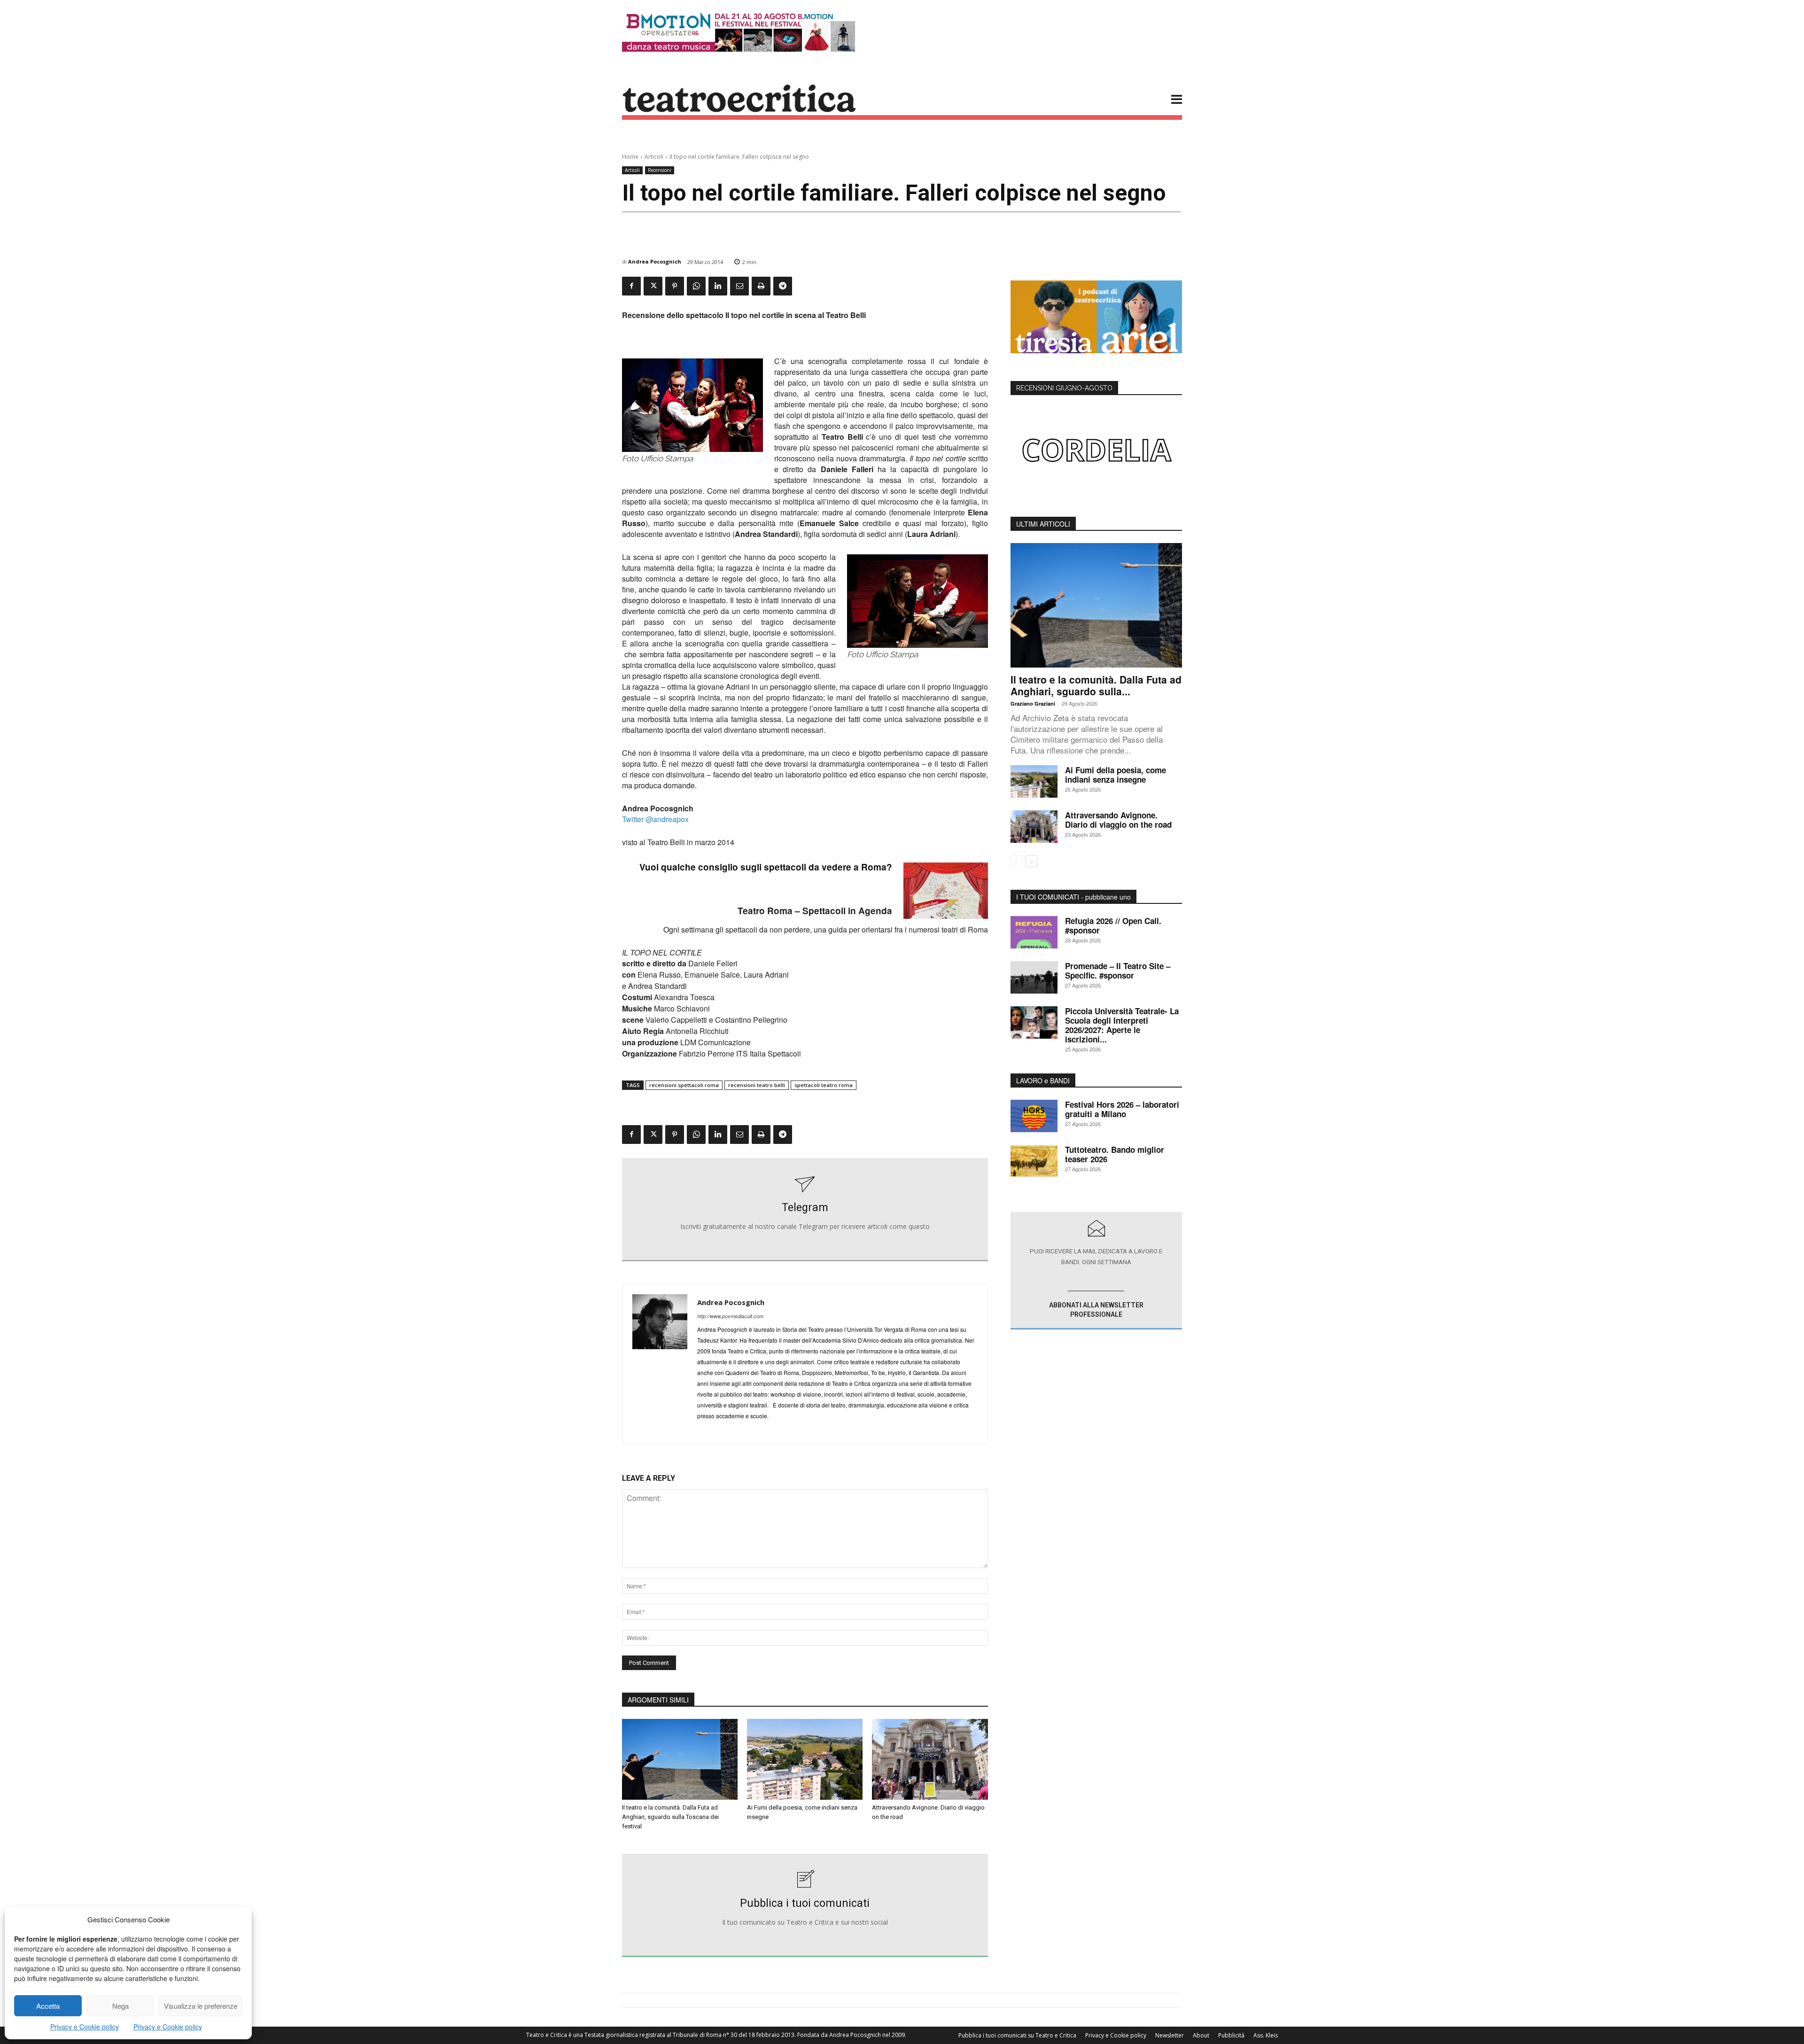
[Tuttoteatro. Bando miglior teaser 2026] (1034, 1161)
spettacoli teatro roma (824, 1085)
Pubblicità (1231, 2035)
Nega (121, 2006)
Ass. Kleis (1266, 2035)
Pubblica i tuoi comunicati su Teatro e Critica (1017, 2035)
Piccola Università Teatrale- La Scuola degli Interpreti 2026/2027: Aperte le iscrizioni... (1122, 1025)
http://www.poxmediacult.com (730, 1316)
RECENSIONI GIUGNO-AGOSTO (1064, 388)
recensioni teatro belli (757, 1085)
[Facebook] (631, 286)
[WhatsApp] (696, 286)
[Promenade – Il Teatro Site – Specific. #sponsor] (1034, 977)
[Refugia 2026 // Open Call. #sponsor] (1034, 932)
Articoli (654, 157)
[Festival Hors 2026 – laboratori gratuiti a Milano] (1034, 1116)
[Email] (739, 286)
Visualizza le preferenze (201, 2006)
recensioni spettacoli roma (684, 1085)
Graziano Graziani (1033, 703)
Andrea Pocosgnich (655, 261)
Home (630, 157)
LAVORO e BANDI (1043, 1080)
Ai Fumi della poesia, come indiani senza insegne (1116, 775)
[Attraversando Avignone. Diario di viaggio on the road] (930, 1759)
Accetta (48, 2006)
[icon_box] (805, 1210)
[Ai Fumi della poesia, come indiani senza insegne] (805, 1759)
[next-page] (1031, 861)
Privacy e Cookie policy (85, 2027)
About (1201, 2035)
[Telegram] (783, 286)
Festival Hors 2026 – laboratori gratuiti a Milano (1122, 1109)
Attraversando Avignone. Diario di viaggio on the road (1118, 820)
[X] (653, 286)
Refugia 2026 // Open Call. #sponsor (1113, 925)
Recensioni (660, 170)
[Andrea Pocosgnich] (660, 1364)
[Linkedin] (718, 286)
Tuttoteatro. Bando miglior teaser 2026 (1115, 1154)
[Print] (761, 286)
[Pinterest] (675, 286)
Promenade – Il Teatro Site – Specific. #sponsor (1118, 971)
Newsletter (1170, 2035)
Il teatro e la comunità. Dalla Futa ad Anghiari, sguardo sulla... (1096, 685)
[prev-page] (1016, 861)
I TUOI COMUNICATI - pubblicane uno (1073, 897)
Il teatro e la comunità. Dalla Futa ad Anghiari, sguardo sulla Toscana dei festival (670, 1817)
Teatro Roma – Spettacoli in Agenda (815, 911)
